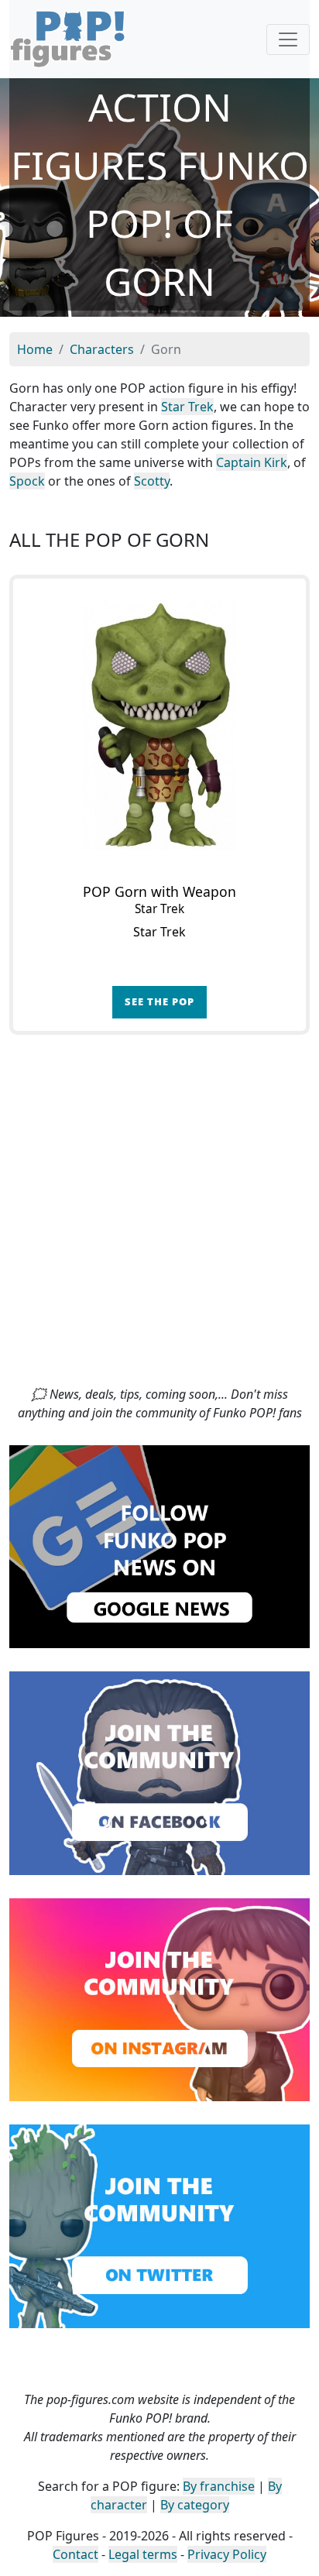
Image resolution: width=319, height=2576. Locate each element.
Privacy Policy (227, 2554)
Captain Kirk (252, 462)
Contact (75, 2554)
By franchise (219, 2486)
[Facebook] (159, 1772)
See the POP (159, 1001)
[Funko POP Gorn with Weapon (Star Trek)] (159, 725)
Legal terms (143, 2554)
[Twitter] (159, 2225)
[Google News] (159, 1545)
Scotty (152, 481)
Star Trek (187, 407)
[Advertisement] (159, 1218)
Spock (27, 481)
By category (195, 2505)
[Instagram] (159, 1998)
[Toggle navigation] (288, 39)
